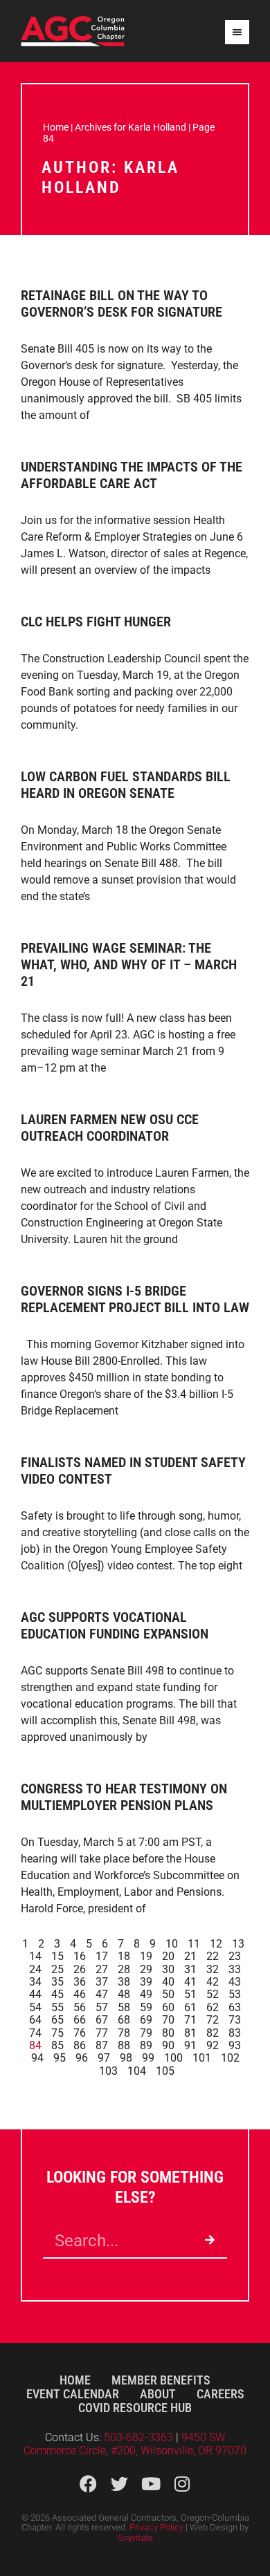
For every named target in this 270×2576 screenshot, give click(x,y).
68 (124, 2020)
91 (190, 2045)
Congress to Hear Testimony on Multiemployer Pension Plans (124, 1797)
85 (57, 2045)
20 (168, 1956)
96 (82, 2058)
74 (35, 2033)
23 (235, 1956)
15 (57, 1956)
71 (190, 2020)
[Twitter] (119, 2484)
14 (35, 1956)
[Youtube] (151, 2484)
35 (57, 1982)
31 (190, 1969)
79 (146, 2033)
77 (102, 2033)
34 (35, 1982)
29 (146, 1969)
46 (80, 1994)
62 (213, 2007)
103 (108, 2071)
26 (80, 1969)
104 (137, 2071)
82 (213, 2033)
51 (190, 1994)
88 (124, 2045)
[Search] (210, 2241)
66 (80, 2020)
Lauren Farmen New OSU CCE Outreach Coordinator (110, 1128)
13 (238, 1944)
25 (57, 1969)
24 (35, 1969)
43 (235, 1982)
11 (194, 1944)
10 (172, 1944)
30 (168, 1969)
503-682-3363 (140, 2437)
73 (235, 2020)
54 (35, 2007)
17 (102, 1956)
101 (202, 2058)
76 (80, 2033)
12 (216, 1944)
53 (235, 1994)
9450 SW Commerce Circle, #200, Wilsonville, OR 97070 (135, 2444)
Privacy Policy (156, 2527)
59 (146, 2007)
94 (37, 2058)
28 (124, 1969)
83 (235, 2033)
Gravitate (135, 2538)
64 (35, 2020)
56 (80, 2007)
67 (102, 2020)
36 (80, 1982)
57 (102, 2007)
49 (146, 1994)
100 (173, 2058)
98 (126, 2058)
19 (146, 1956)
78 (124, 2033)
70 (168, 2020)
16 (80, 1956)
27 (102, 1969)
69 (146, 2020)
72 (213, 2020)
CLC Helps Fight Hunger (96, 622)
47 (102, 1994)
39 (146, 1982)
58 (124, 2007)
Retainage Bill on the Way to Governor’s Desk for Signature (121, 304)
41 (190, 1982)
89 (146, 2045)
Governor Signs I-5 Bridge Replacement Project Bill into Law (135, 1299)
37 (102, 1982)
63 (235, 2007)
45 (57, 1994)
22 (213, 1956)
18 (124, 1956)
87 (102, 2045)
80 (168, 2033)
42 (213, 1982)
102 (230, 2058)
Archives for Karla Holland (130, 127)
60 (168, 2007)
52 (213, 1994)
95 (60, 2058)
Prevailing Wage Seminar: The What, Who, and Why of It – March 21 (129, 964)
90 (168, 2045)
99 (148, 2058)
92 (213, 2045)
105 (165, 2071)
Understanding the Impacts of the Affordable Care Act (132, 475)
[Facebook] (88, 2484)
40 (168, 1982)
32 (213, 1969)
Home (56, 127)
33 (235, 1969)
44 (35, 1994)
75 (57, 2033)
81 (190, 2033)
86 (80, 2045)
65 (57, 2020)
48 (124, 1994)
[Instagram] (182, 2484)
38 (124, 1982)
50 (168, 1994)
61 (190, 2007)
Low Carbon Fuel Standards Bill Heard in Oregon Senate (126, 785)
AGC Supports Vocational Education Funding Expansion (115, 1625)
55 (57, 2007)
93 (235, 2045)
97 (104, 2058)
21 (190, 1956)
